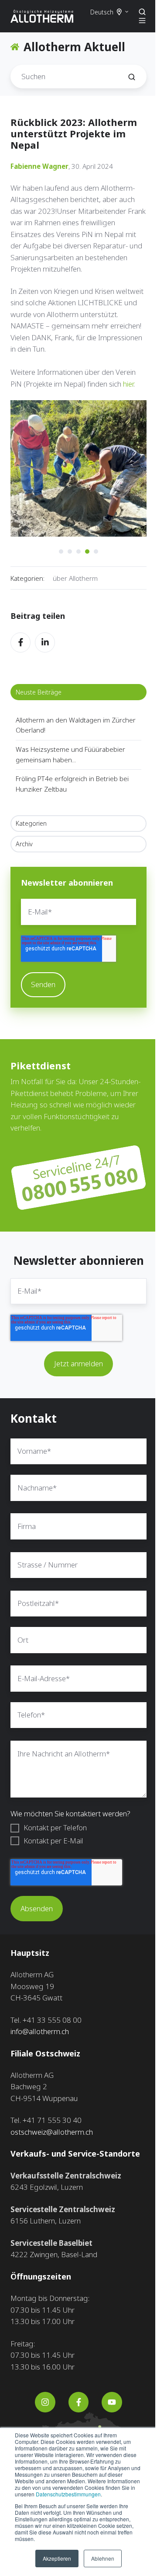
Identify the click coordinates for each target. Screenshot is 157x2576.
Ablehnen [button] (100, 2558)
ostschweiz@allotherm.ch (52, 2136)
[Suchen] (125, 77)
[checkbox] (75, 1839)
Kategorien (31, 817)
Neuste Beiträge (39, 686)
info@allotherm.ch (40, 2036)
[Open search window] (136, 12)
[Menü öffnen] (136, 21)
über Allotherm (75, 572)
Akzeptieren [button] (54, 2558)
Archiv (24, 837)
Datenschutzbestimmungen (47, 2494)
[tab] (58, 545)
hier (128, 384)
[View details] (42, 2406)
